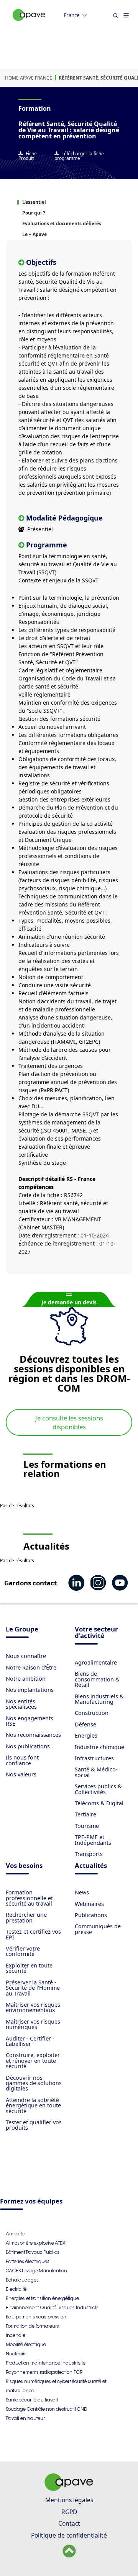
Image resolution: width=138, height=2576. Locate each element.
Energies (86, 1735)
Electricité (16, 2289)
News (82, 1892)
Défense (85, 1724)
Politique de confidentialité (69, 2535)
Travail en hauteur (25, 2418)
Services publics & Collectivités (98, 1789)
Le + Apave (34, 234)
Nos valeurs (21, 1774)
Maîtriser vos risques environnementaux (33, 2007)
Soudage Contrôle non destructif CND (46, 2409)
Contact (69, 2523)
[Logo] (29, 23)
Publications (91, 1915)
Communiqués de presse (98, 1929)
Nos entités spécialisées (21, 1704)
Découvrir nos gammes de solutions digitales (34, 2083)
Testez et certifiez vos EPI (33, 1934)
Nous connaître (26, 1656)
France (72, 15)
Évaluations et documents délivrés (62, 224)
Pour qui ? (34, 213)
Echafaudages (22, 2280)
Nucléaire (16, 2354)
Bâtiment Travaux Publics (33, 2252)
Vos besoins (24, 1866)
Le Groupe (22, 1630)
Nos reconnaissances (33, 1735)
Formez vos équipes (31, 2202)
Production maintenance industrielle (46, 2363)
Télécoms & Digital (99, 1803)
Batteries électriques (28, 2261)
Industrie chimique (99, 1747)
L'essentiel (34, 202)
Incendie (16, 2335)
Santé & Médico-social (96, 1772)
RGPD (69, 2512)
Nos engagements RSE (30, 1721)
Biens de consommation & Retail (97, 1679)
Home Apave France (29, 78)
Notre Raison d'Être (31, 1667)
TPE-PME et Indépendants (93, 1840)
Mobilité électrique (26, 2344)
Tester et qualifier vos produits (34, 2125)
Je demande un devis (69, 1302)
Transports (89, 1854)
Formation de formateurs (32, 2326)
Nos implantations (30, 1690)
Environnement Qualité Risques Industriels (52, 2307)
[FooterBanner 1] (69, 2488)
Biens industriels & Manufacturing (99, 1699)
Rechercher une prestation (26, 1917)
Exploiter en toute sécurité (29, 1968)
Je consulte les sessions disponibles (69, 1422)
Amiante (15, 2234)
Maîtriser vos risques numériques (33, 2024)
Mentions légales (69, 2500)
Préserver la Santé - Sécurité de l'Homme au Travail (33, 1988)
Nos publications (28, 1746)
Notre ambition (26, 1679)
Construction (92, 1713)
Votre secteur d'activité (96, 1633)
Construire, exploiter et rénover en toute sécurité (33, 2060)
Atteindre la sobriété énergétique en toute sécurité (33, 2105)
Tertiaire (85, 1814)
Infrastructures (94, 1758)
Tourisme (87, 1826)
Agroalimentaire (96, 1662)
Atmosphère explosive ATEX (35, 2243)
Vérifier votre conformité (23, 1951)
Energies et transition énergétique (42, 2298)
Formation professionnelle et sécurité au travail (29, 1898)
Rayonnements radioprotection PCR (44, 2372)
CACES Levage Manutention (36, 2271)
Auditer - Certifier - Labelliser (30, 2041)
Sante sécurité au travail (32, 2400)
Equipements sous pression (36, 2317)
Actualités (91, 1866)
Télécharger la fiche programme (79, 156)
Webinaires (89, 1904)
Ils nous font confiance (22, 1760)
